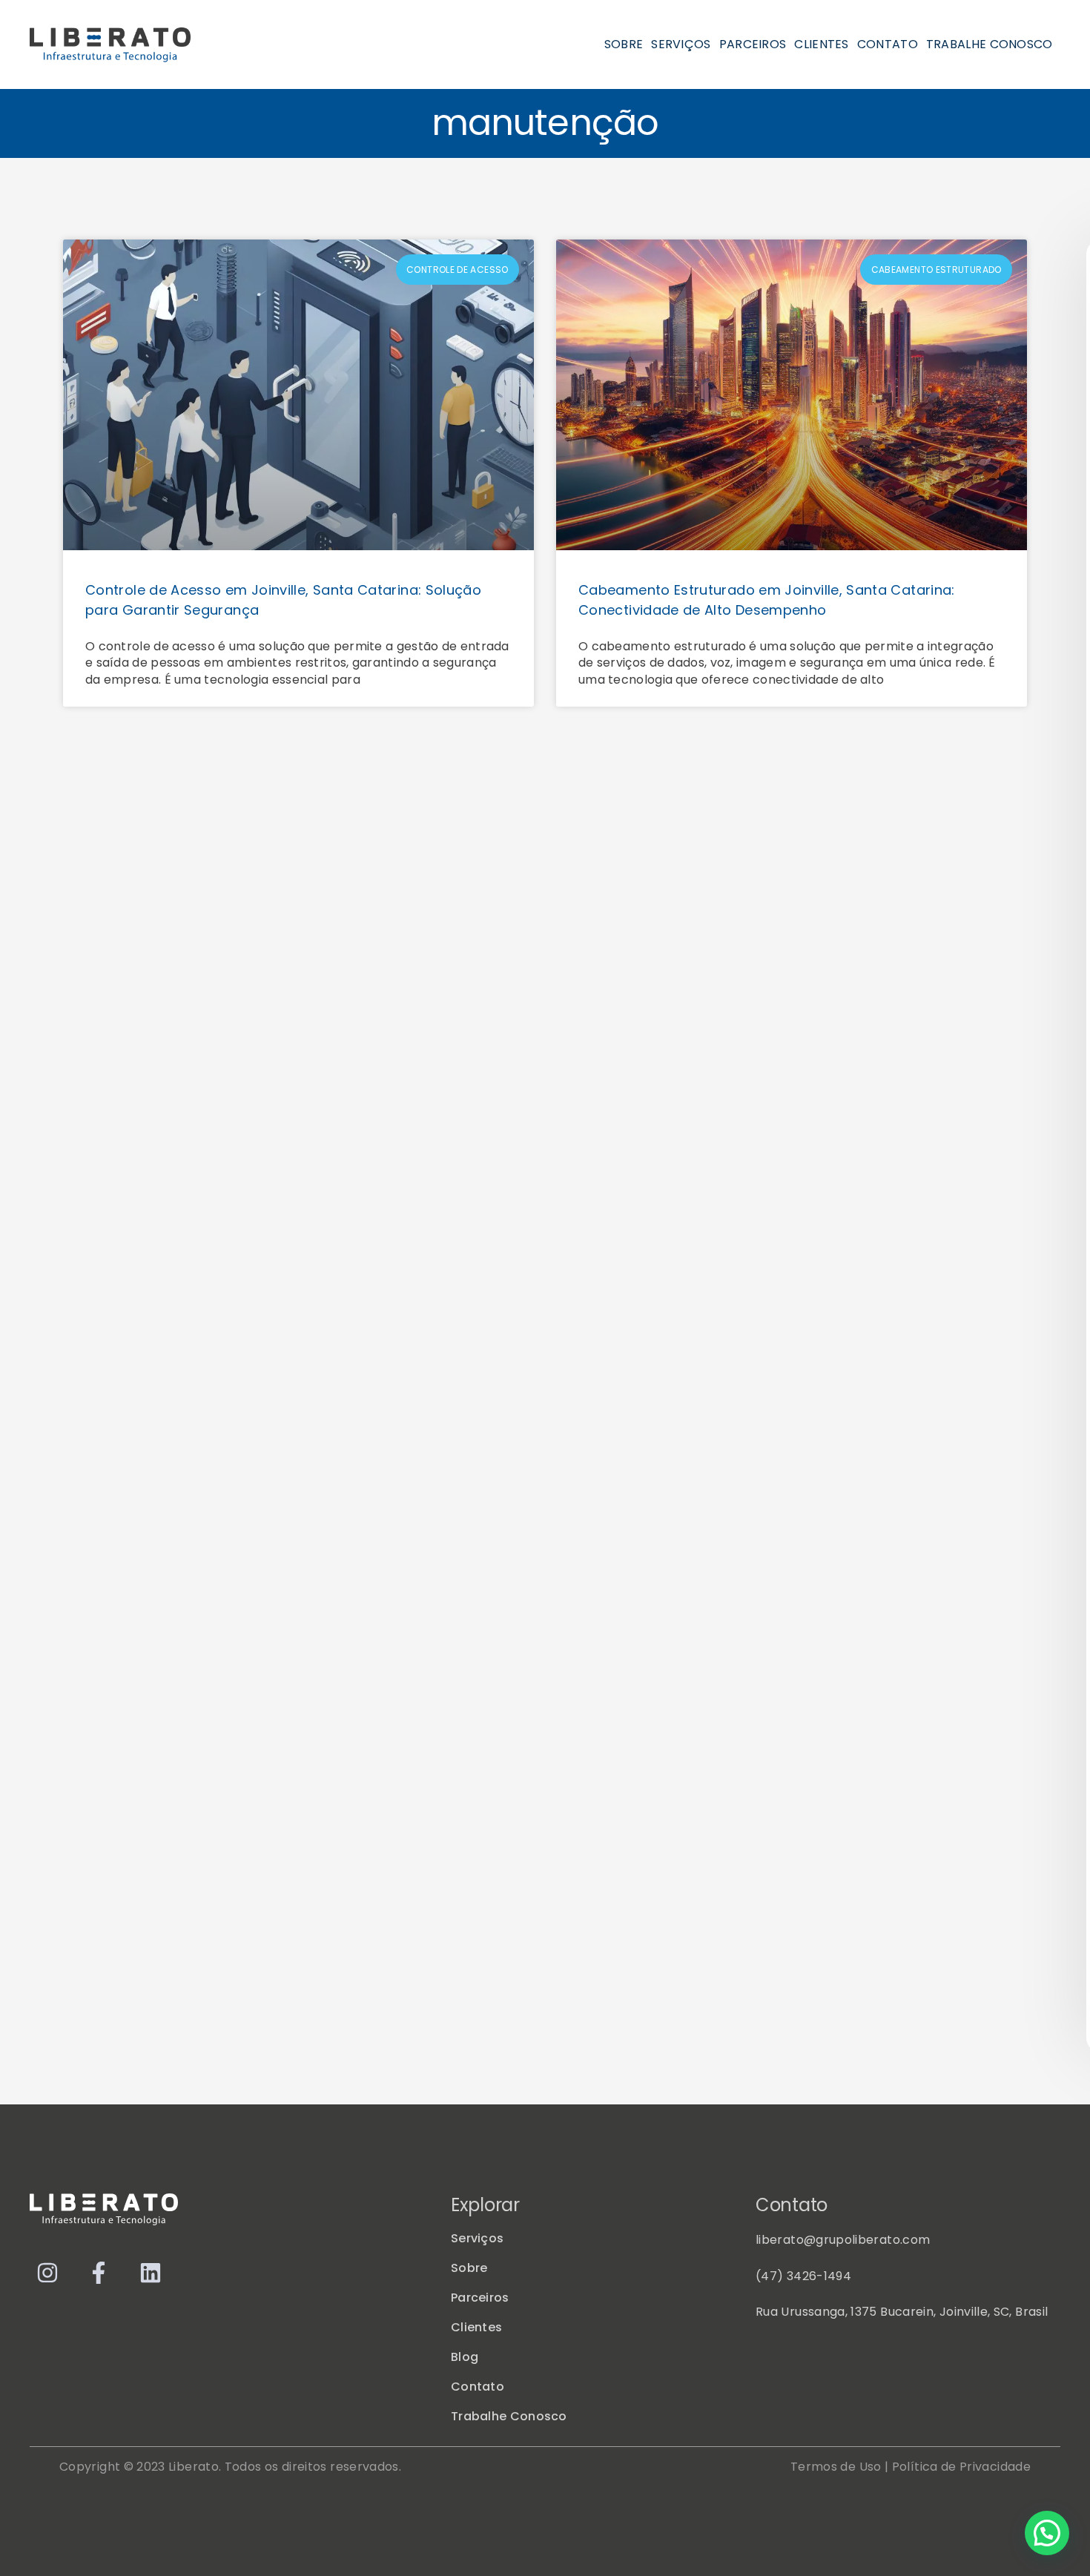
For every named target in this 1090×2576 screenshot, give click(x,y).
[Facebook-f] (99, 2273)
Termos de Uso (836, 2467)
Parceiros (753, 44)
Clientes (821, 44)
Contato (888, 44)
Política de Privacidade (961, 2467)
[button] (1047, 2533)
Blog (465, 2357)
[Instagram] (47, 2273)
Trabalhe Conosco (990, 44)
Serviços (681, 44)
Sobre (624, 44)
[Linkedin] (151, 2273)
